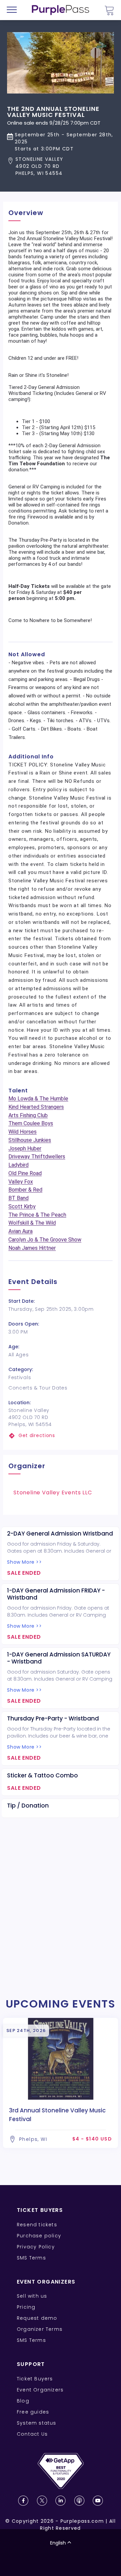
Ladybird (18, 1165)
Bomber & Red (25, 1190)
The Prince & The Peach (37, 1215)
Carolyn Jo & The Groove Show (45, 1240)
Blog (23, 2401)
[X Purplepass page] (42, 2501)
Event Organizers (40, 2390)
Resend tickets (37, 2225)
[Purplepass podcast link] (79, 2501)
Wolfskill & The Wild (32, 1223)
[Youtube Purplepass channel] (98, 2501)
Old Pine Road (25, 1173)
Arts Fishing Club (28, 1115)
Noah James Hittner (32, 1248)
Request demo (37, 2318)
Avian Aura (21, 1231)
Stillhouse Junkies (30, 1140)
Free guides (33, 2412)
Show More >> (24, 1562)
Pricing (26, 2307)
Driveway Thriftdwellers (37, 1157)
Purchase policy (39, 2236)
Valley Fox (21, 1182)
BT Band (18, 1198)
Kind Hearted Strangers (36, 1107)
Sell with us (32, 2296)
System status (37, 2423)
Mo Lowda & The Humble (38, 1099)
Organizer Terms (40, 2329)
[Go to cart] (109, 10)
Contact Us (32, 2434)
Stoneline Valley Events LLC (53, 1493)
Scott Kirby (22, 1206)
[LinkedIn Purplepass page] (61, 2501)
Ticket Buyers (35, 2379)
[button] (61, 166)
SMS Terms (31, 2258)
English (58, 2543)
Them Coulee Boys (31, 1123)
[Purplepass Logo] (61, 10)
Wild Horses (23, 1132)
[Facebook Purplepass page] (23, 2501)
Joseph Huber (25, 1148)
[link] (61, 1436)
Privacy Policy (36, 2247)
